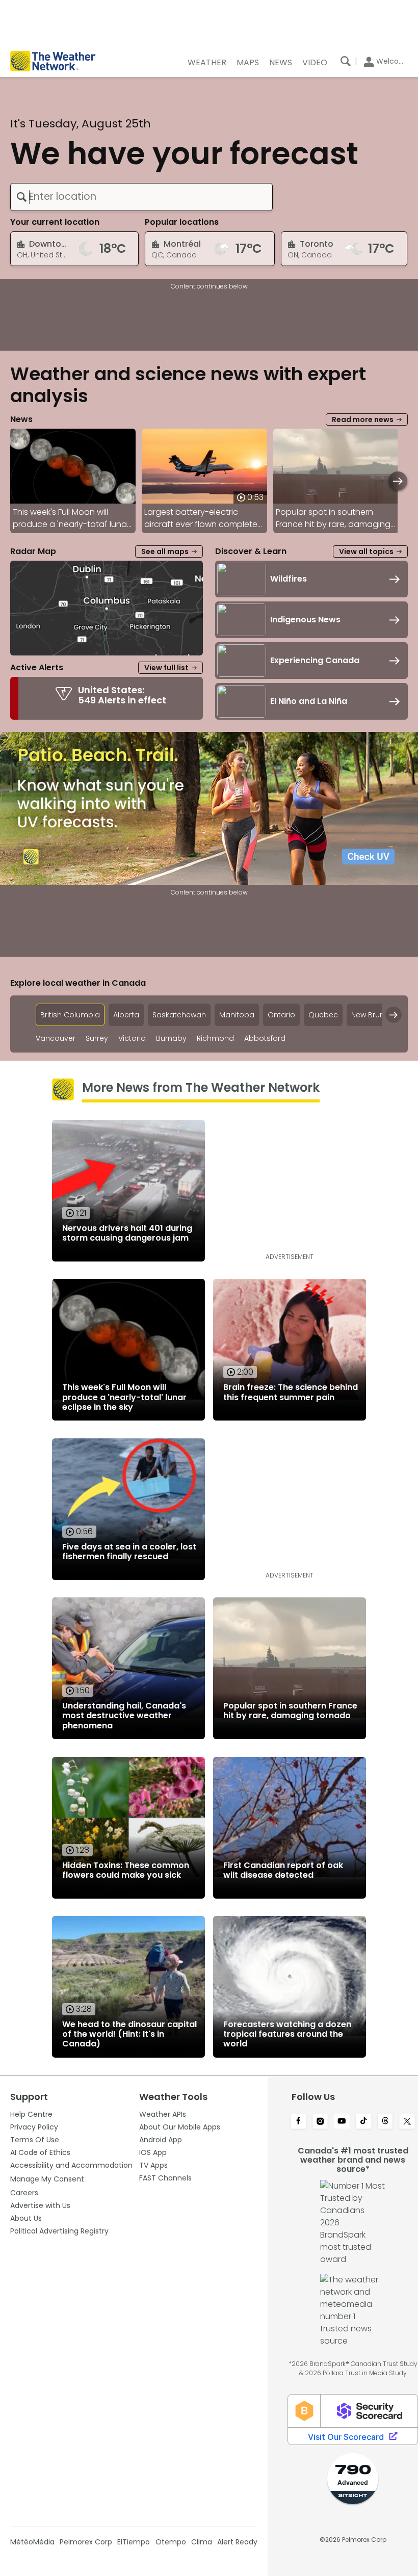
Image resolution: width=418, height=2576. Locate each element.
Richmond (215, 1039)
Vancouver (56, 1039)
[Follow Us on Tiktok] (364, 2122)
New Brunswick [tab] (377, 1015)
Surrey (97, 1039)
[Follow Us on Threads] (386, 2122)
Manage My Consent (47, 2179)
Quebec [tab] (323, 1015)
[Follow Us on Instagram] (320, 2122)
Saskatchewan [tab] (179, 1015)
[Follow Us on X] (407, 2122)
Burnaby (171, 1039)
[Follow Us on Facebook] (298, 2122)
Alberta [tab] (126, 1015)
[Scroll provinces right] (394, 1015)
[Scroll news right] (398, 481)
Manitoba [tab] (237, 1015)
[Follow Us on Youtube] (342, 2122)
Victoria (132, 1039)
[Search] (346, 61)
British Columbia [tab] (70, 1015)
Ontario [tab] (281, 1015)
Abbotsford (265, 1039)
